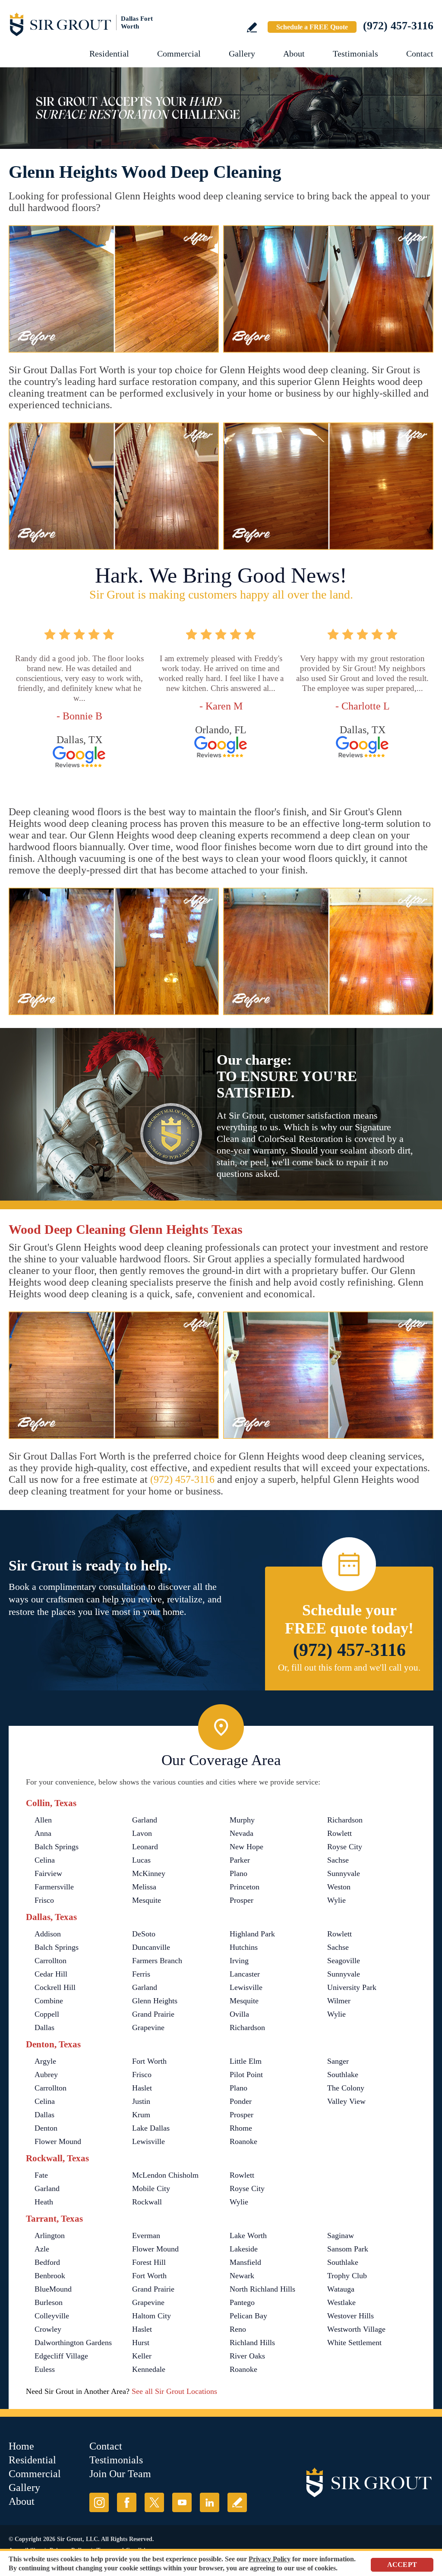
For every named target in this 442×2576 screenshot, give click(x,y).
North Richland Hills (262, 2289)
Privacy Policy (270, 2559)
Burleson (49, 2302)
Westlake (341, 2302)
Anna (43, 1833)
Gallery (242, 54)
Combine (49, 2001)
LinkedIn (210, 2502)
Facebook (127, 2502)
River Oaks (247, 2356)
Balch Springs (57, 1847)
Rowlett (339, 1833)
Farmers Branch (157, 1961)
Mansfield (245, 2262)
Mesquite (147, 1900)
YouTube (182, 2502)
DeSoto (144, 1934)
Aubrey (46, 2075)
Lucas (141, 1860)
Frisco (44, 1900)
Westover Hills (350, 2316)
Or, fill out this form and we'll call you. (349, 1668)
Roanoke (243, 2141)
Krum (141, 2115)
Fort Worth (149, 2061)
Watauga (341, 2289)
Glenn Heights (155, 2001)
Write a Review (252, 27)
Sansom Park (348, 2249)
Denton (46, 2128)
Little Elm (246, 2061)
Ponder (241, 2101)
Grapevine (148, 2027)
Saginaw (341, 2235)
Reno (238, 2329)
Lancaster (245, 1974)
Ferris (141, 1974)
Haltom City (152, 2316)
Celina (45, 1860)
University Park (352, 1987)
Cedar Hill (51, 1974)
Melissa (144, 1887)
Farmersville (54, 1887)
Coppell (47, 2014)
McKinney (149, 1873)
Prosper (242, 1900)
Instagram (99, 2502)
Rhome (241, 2128)
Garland (145, 1820)
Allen (43, 1820)
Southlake (343, 2075)
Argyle (45, 2061)
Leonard (145, 1847)
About (294, 54)
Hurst (141, 2343)
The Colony (346, 2088)
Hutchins (244, 1947)
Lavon (142, 1833)
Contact (420, 54)
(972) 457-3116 (398, 26)
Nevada (242, 1833)
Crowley (48, 2329)
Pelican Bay (248, 2316)
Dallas (44, 2027)
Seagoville (344, 1961)
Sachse (338, 1860)
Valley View (346, 2101)
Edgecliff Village (61, 2356)
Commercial (179, 54)
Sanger (338, 2061)
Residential (109, 54)
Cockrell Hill (55, 1987)
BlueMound (53, 2289)
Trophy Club (347, 2276)
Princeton (245, 1887)
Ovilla (239, 2014)
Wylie (336, 1900)
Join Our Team (120, 2474)
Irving (239, 1961)
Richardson (345, 1820)
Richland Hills (252, 2343)
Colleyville (52, 2316)
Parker (240, 1860)
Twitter (154, 2502)
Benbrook (50, 2276)
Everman (146, 2235)
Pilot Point (246, 2075)
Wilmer (339, 2001)
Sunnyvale (344, 1873)
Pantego (242, 2302)
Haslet (142, 2088)
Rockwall (147, 2202)
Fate (41, 2175)
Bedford (47, 2262)
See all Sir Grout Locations (174, 2391)
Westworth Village (356, 2329)
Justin (141, 2101)
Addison (48, 1934)
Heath (44, 2202)
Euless (45, 2369)
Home (21, 2446)
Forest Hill (149, 2262)
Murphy (242, 1820)
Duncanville (151, 1947)
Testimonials (355, 54)
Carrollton (51, 1961)
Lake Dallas (151, 2128)
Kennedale (149, 2369)
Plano (238, 1873)
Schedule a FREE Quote (312, 27)
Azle (42, 2249)
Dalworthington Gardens (73, 2343)
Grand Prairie (153, 2014)
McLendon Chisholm (165, 2175)
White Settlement (354, 2343)
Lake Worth (248, 2235)
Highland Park (252, 1934)
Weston (339, 1887)
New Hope (246, 1847)
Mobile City (151, 2188)
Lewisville (246, 1987)
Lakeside (244, 2249)
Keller (142, 2356)
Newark (242, 2276)
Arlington (50, 2235)
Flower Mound (58, 2141)
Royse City (345, 1847)
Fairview (48, 1873)
